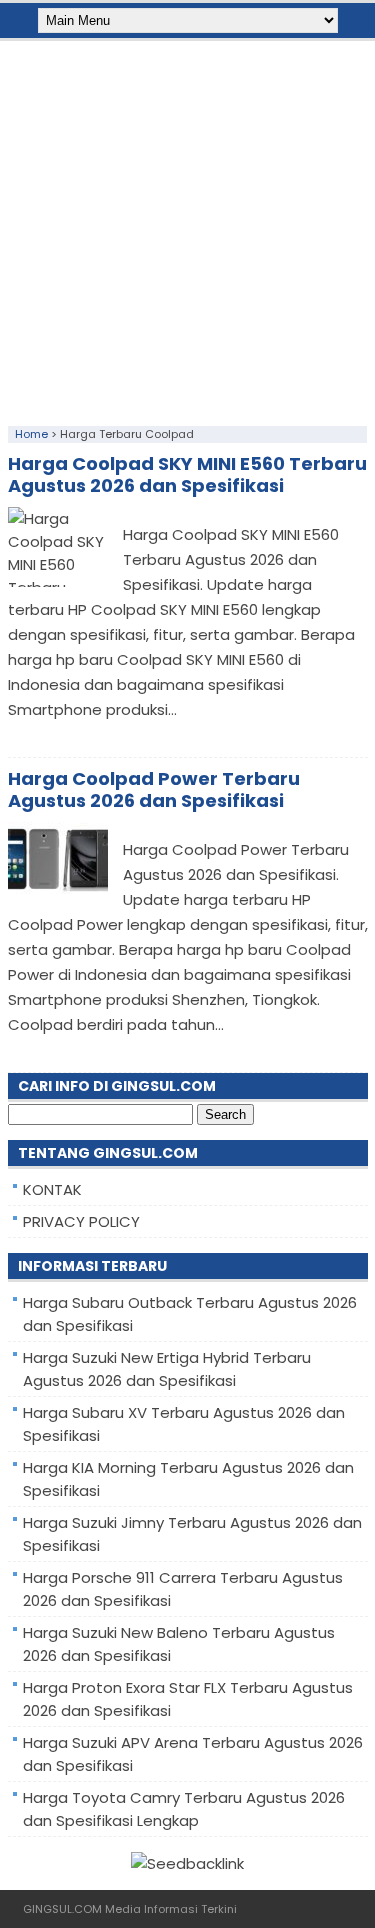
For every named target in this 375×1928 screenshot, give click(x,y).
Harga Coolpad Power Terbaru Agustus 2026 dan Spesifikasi (154, 789)
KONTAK (52, 1189)
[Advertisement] (187, 228)
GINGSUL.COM (62, 1909)
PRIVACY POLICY (81, 1221)
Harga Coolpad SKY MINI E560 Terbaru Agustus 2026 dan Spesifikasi (187, 474)
